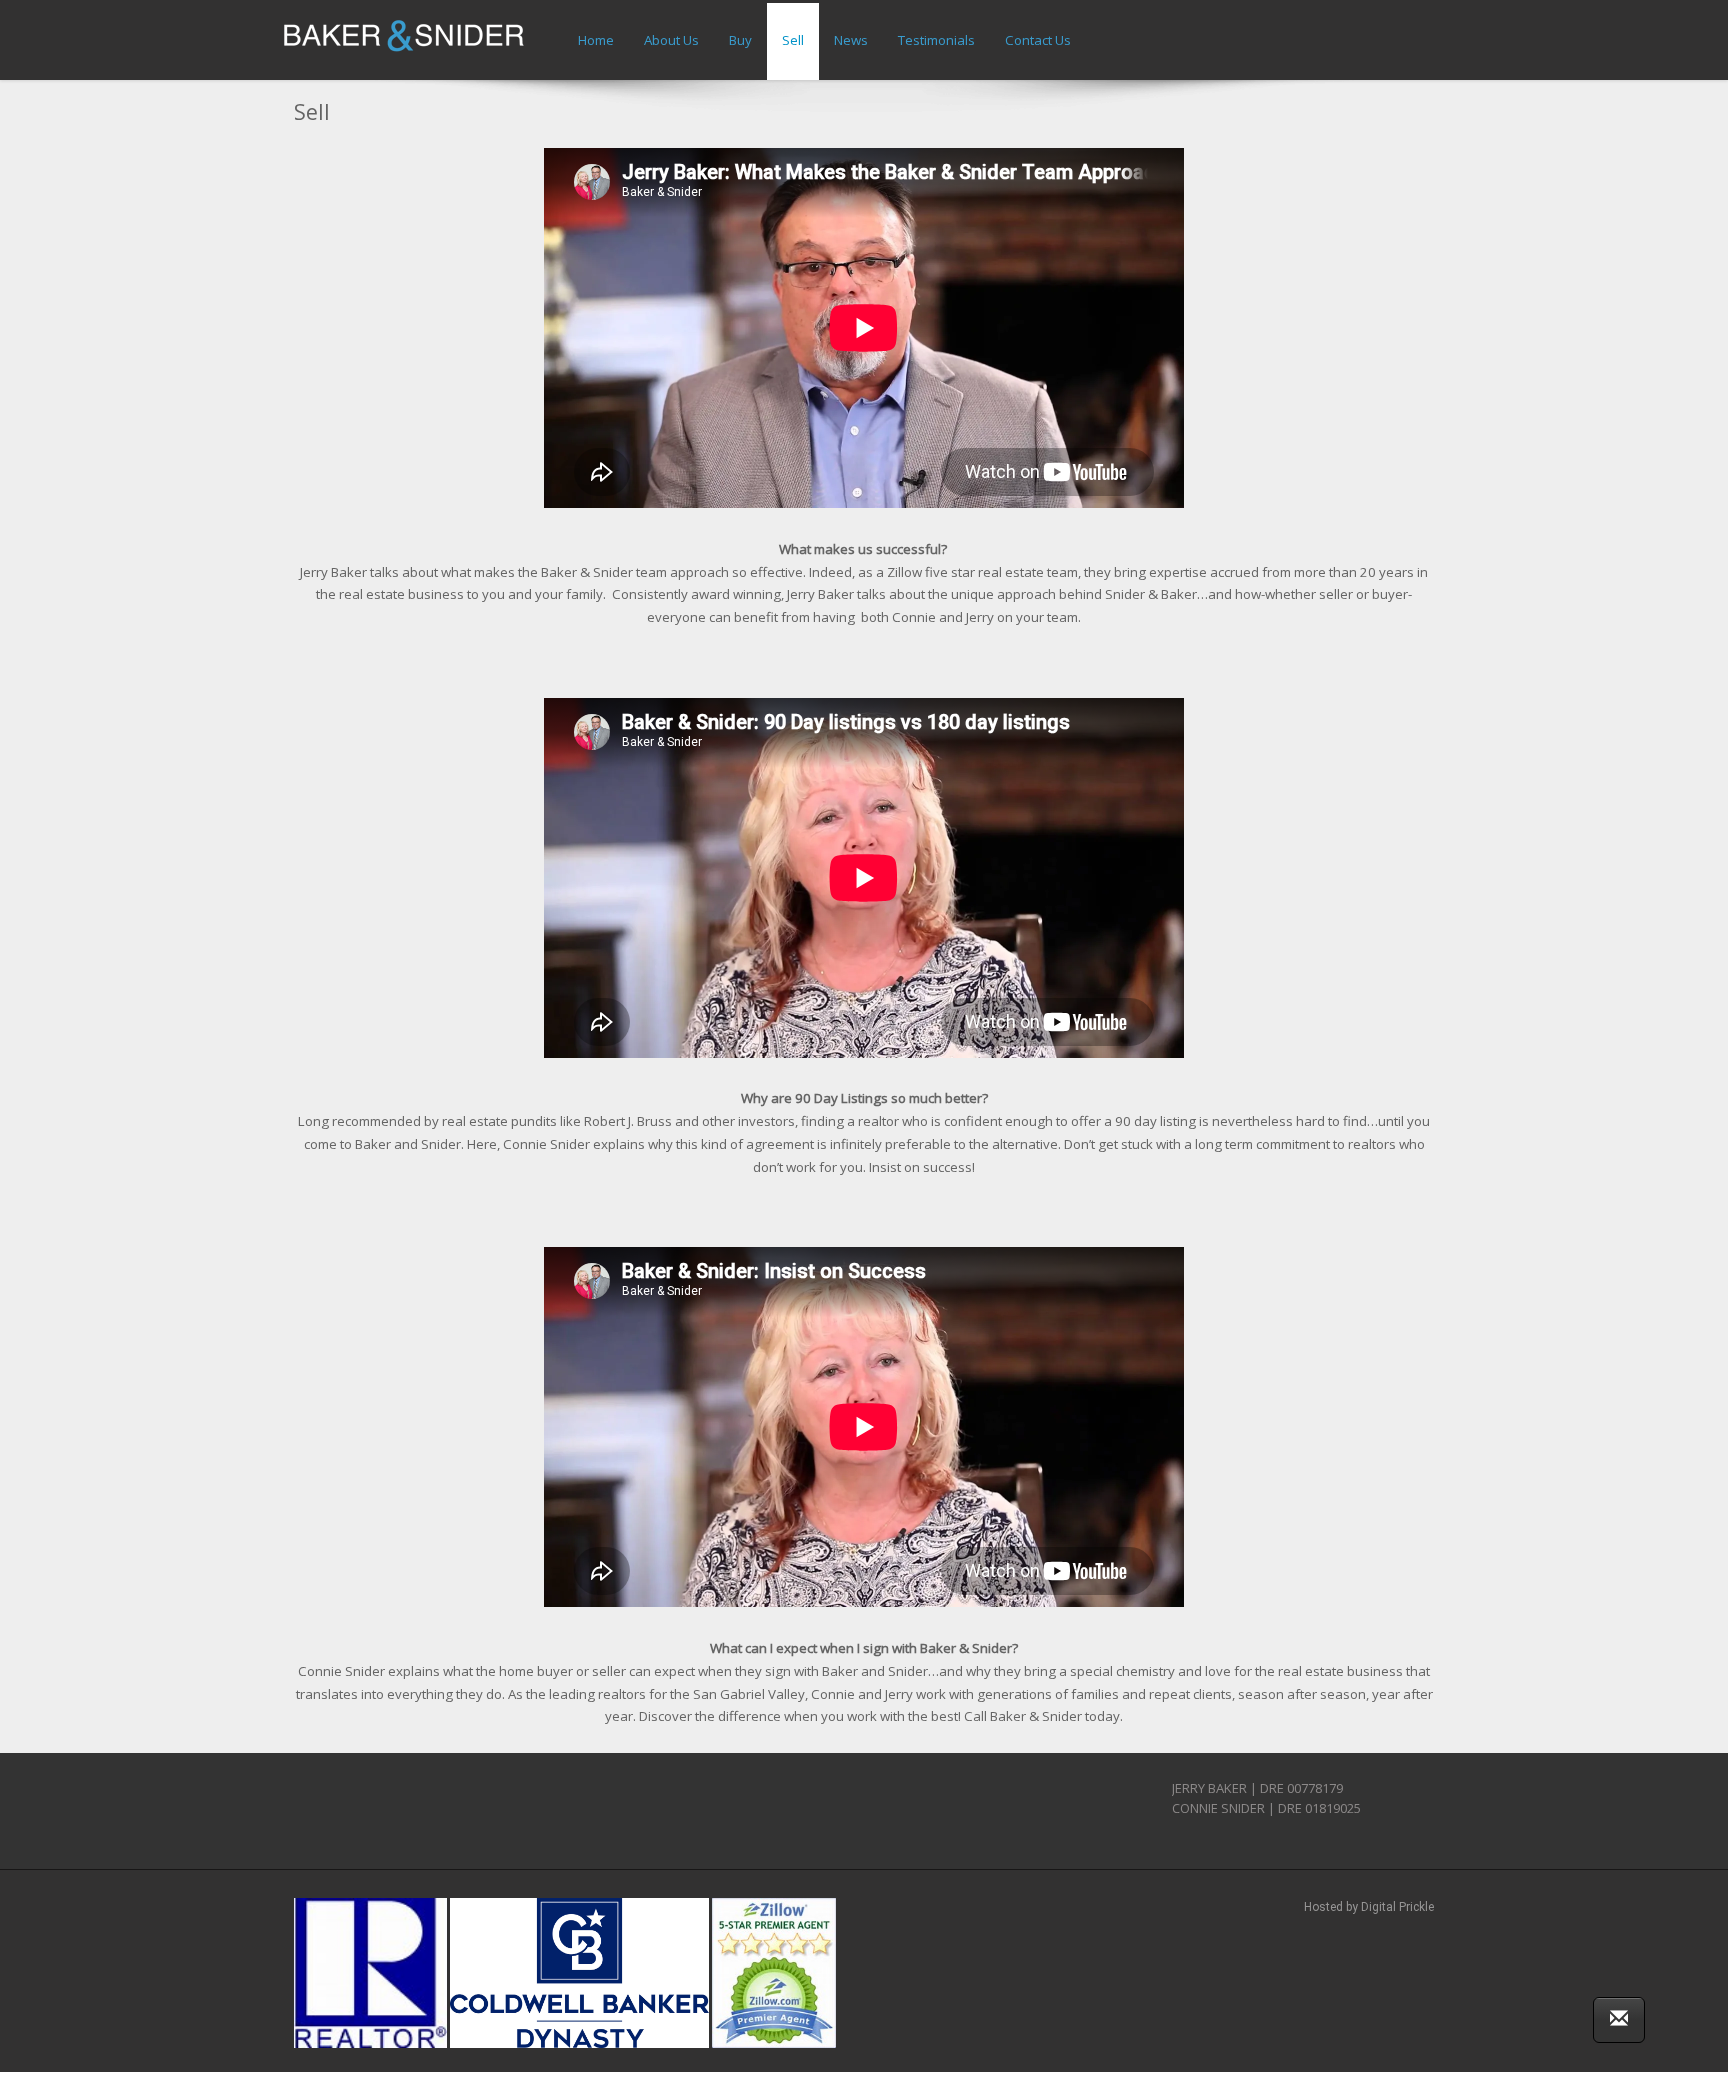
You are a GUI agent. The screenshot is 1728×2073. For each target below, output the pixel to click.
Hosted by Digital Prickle (1369, 1907)
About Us (671, 40)
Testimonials (936, 40)
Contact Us (1038, 40)
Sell (793, 40)
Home (596, 40)
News (851, 40)
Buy (740, 40)
